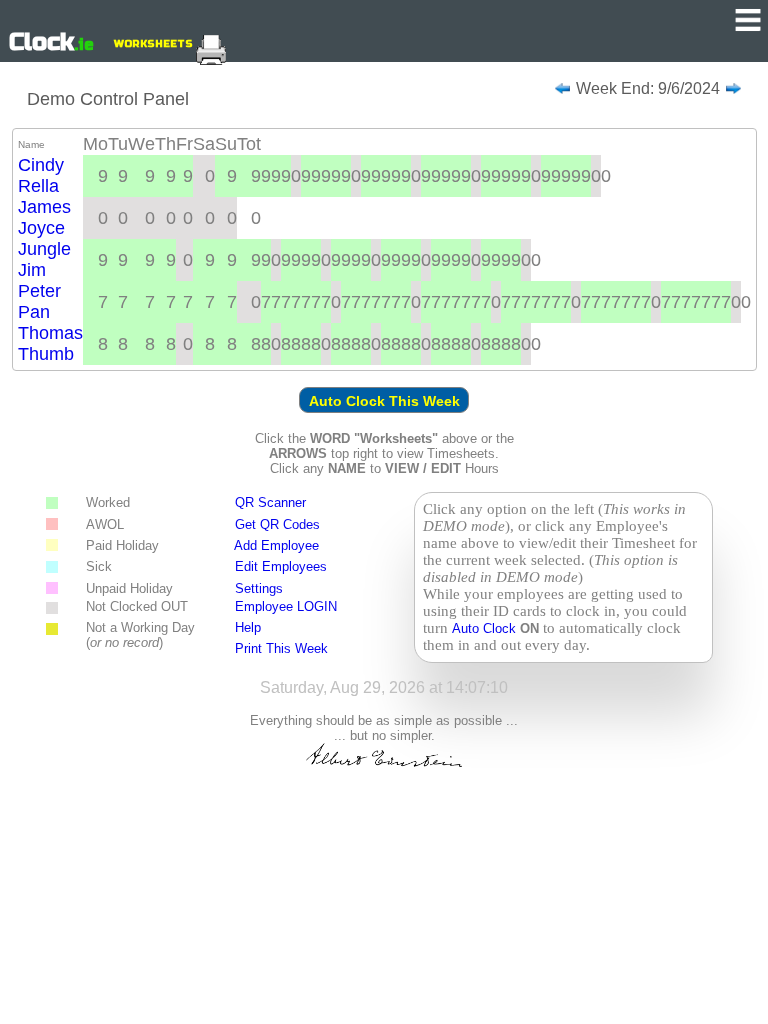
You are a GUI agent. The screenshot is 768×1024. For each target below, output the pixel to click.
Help (248, 627)
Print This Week (281, 648)
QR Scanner (270, 502)
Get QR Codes (277, 524)
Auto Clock (486, 628)
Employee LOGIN (286, 606)
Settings (259, 588)
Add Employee (276, 545)
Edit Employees (281, 566)
